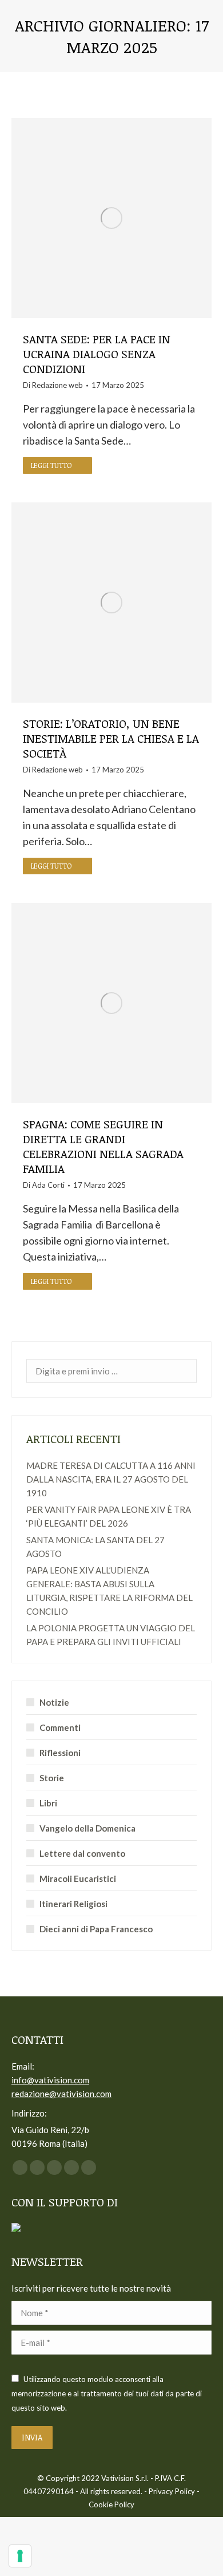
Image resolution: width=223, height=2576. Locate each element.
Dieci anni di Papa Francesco (96, 1929)
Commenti (60, 1727)
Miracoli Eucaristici (78, 1879)
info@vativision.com (50, 2080)
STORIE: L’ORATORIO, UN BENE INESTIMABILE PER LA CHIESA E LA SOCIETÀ (111, 738)
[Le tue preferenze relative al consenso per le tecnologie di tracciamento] (20, 2556)
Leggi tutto (51, 465)
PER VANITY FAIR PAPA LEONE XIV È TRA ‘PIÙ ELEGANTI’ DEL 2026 (109, 1516)
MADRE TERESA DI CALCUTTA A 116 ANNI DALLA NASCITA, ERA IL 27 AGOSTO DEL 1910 (111, 1479)
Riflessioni (60, 1753)
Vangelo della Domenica (87, 1828)
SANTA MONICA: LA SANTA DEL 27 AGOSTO (95, 1547)
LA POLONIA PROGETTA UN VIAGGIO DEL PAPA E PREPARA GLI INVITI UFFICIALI (111, 1635)
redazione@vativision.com (61, 2094)
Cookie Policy (111, 2504)
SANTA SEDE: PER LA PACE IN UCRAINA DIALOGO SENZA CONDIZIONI (97, 354)
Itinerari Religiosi (73, 1904)
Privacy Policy (172, 2491)
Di (53, 385)
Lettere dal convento (82, 1853)
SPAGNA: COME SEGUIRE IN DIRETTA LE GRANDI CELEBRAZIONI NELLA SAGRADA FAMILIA (103, 1146)
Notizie (54, 1702)
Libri (48, 1803)
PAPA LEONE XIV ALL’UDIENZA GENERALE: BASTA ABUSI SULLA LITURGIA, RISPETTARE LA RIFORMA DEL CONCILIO (109, 1591)
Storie (52, 1778)
